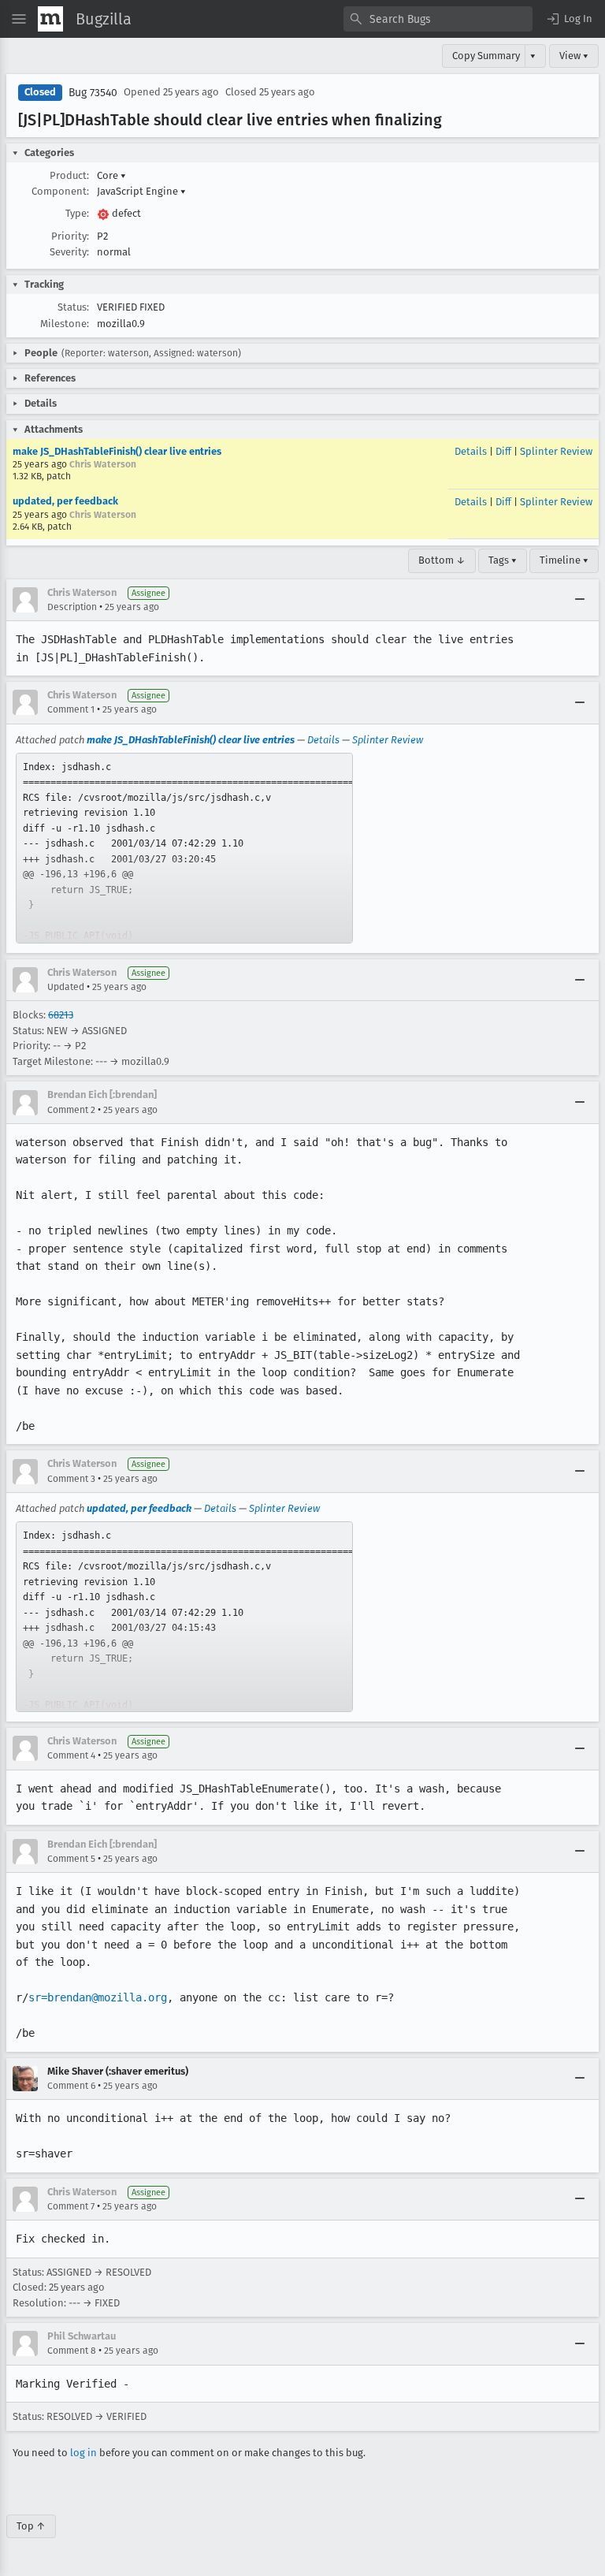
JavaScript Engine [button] (141, 191)
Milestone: (65, 324)
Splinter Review (556, 451)
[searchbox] (438, 19)
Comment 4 (71, 1755)
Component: (60, 191)
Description (72, 607)
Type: (77, 213)
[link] (184, 848)
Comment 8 (72, 2351)
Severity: (69, 252)
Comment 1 (71, 709)
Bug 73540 (93, 93)
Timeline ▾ (564, 560)
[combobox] (438, 19)
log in (84, 2453)
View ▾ (574, 56)
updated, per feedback (65, 501)
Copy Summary (486, 56)
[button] (569, 19)
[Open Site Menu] (19, 19)
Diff (503, 451)
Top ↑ (31, 2526)
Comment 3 (71, 1479)
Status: (73, 307)
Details (471, 451)
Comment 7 (71, 2206)
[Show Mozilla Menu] (50, 19)
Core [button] (111, 175)
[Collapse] (580, 600)
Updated (66, 987)
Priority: (70, 236)
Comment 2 (71, 1110)
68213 (61, 1015)
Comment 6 (71, 2086)
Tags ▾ (503, 560)
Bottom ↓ (442, 560)
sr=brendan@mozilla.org (98, 1997)
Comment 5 (71, 1859)
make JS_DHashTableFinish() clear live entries (117, 451)
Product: (69, 175)
